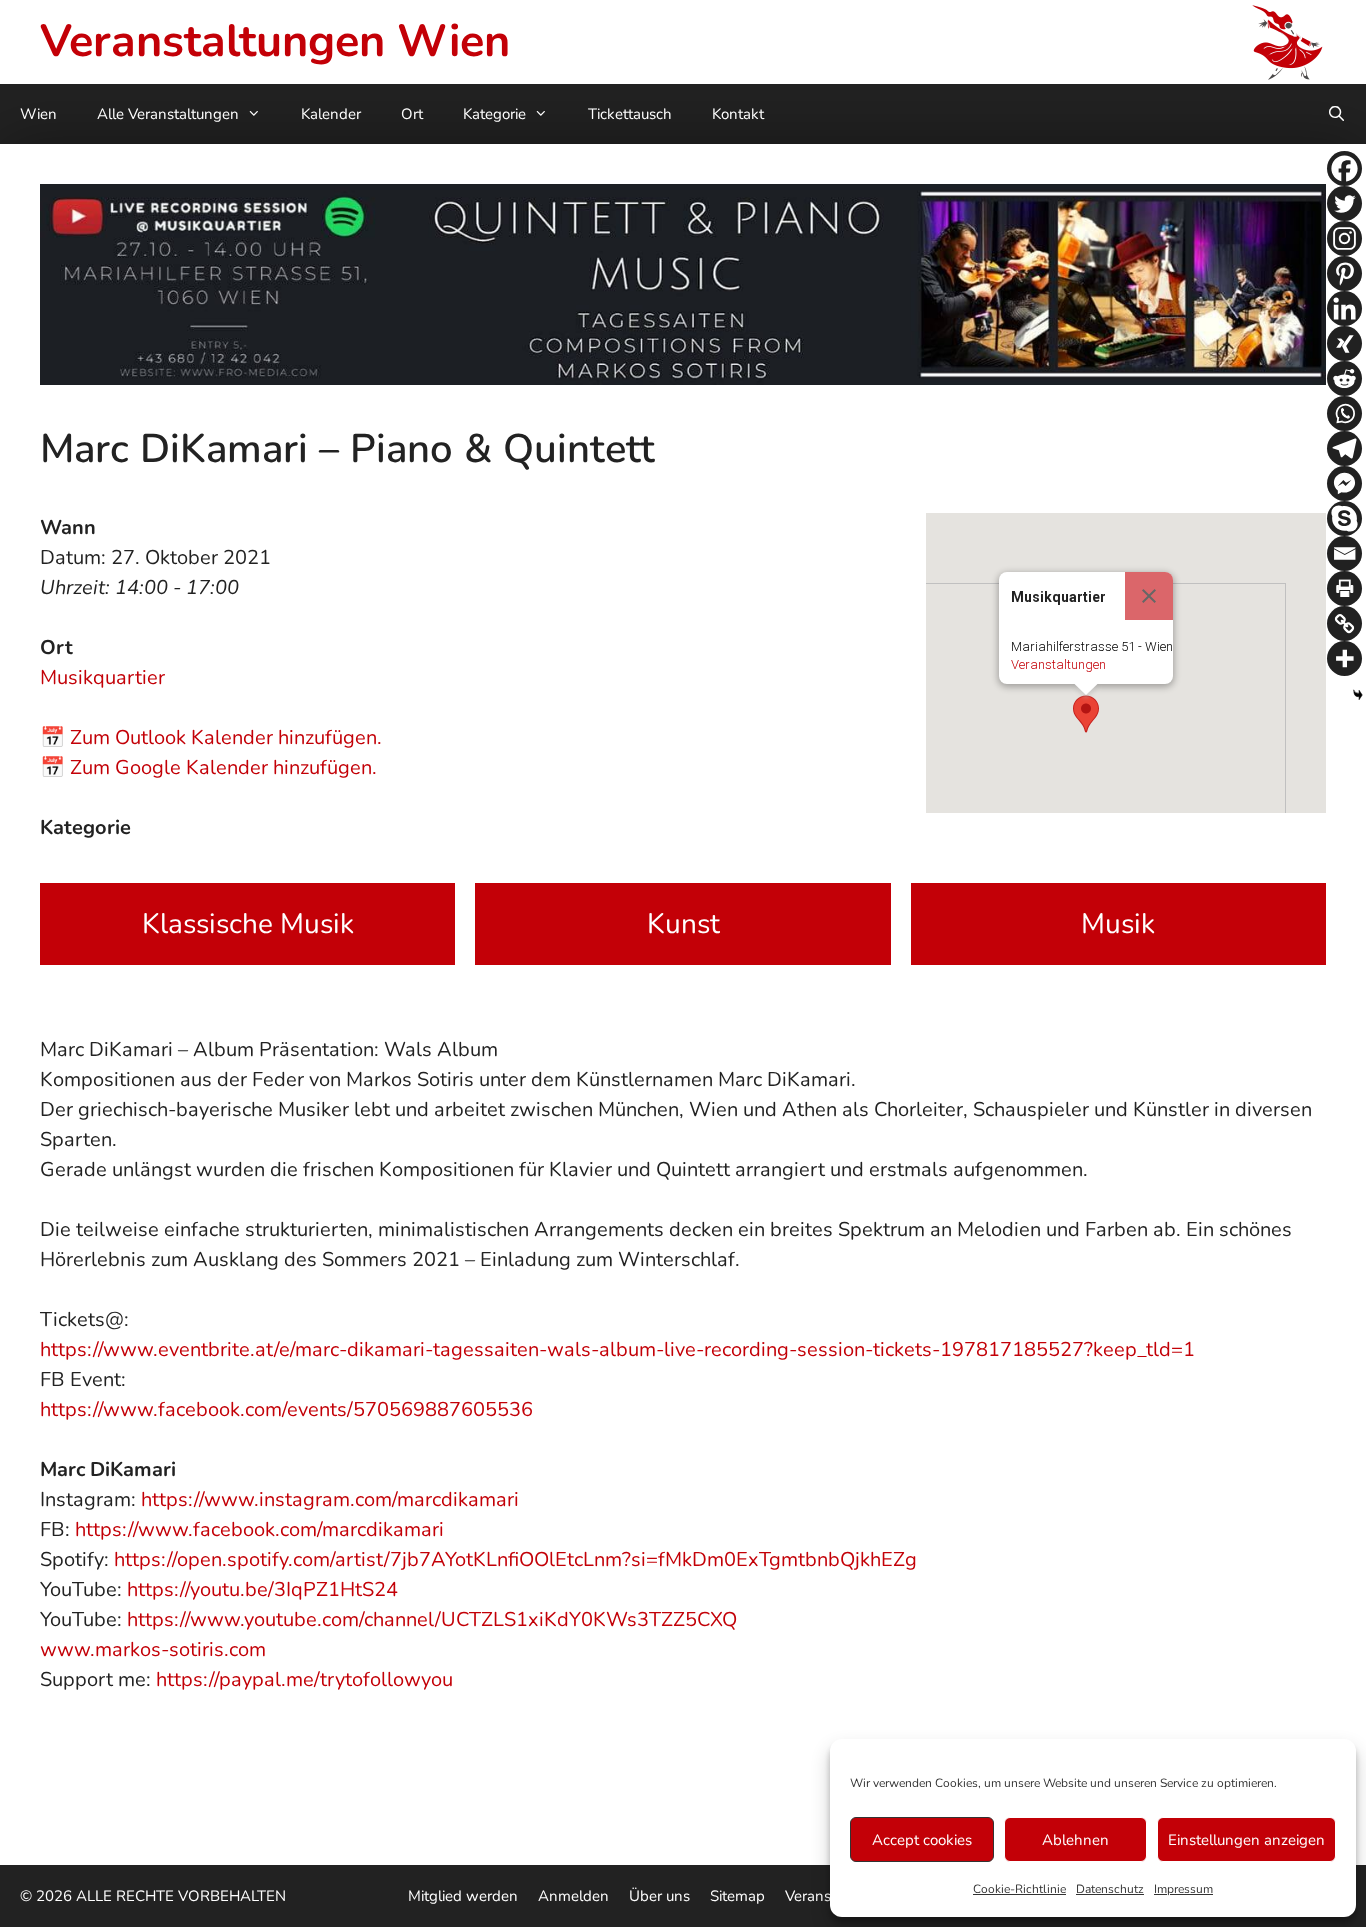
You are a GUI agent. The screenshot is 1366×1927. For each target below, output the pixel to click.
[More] (1344, 658)
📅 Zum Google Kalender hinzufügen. (208, 767)
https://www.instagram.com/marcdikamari (330, 1499)
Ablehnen (1075, 1840)
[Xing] (1344, 343)
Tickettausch (630, 114)
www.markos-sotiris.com (153, 1649)
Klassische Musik (248, 924)
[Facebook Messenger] (1344, 483)
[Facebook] (1344, 168)
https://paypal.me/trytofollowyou (304, 1679)
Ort (412, 114)
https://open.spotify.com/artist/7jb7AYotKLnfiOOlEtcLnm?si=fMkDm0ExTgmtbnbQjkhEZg (515, 1559)
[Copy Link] (1344, 623)
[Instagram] (1344, 238)
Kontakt (738, 114)
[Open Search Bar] (1336, 114)
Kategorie (494, 114)
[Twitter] (1344, 203)
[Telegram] (1344, 448)
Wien (38, 114)
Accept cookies (922, 1840)
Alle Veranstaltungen (168, 114)
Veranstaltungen (1058, 664)
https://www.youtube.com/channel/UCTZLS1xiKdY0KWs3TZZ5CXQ (432, 1619)
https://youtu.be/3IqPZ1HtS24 (262, 1589)
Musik (1118, 924)
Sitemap (737, 1896)
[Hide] (1358, 695)
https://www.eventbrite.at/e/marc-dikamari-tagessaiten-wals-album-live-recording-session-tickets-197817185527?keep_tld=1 (617, 1349)
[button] (1086, 714)
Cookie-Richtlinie (1019, 1889)
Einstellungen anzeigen (1246, 1840)
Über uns (659, 1896)
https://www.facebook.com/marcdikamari (259, 1529)
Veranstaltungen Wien (275, 41)
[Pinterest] (1344, 273)
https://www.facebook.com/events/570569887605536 (286, 1409)
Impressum (1183, 1889)
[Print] (1344, 588)
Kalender (331, 114)
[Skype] (1344, 518)
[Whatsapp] (1344, 413)
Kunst (683, 924)
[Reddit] (1344, 378)
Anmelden (573, 1896)
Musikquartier (102, 677)
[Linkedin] (1344, 308)
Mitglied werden (463, 1896)
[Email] (1344, 553)
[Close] (1149, 596)
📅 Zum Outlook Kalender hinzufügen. (211, 737)
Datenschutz (1110, 1889)
